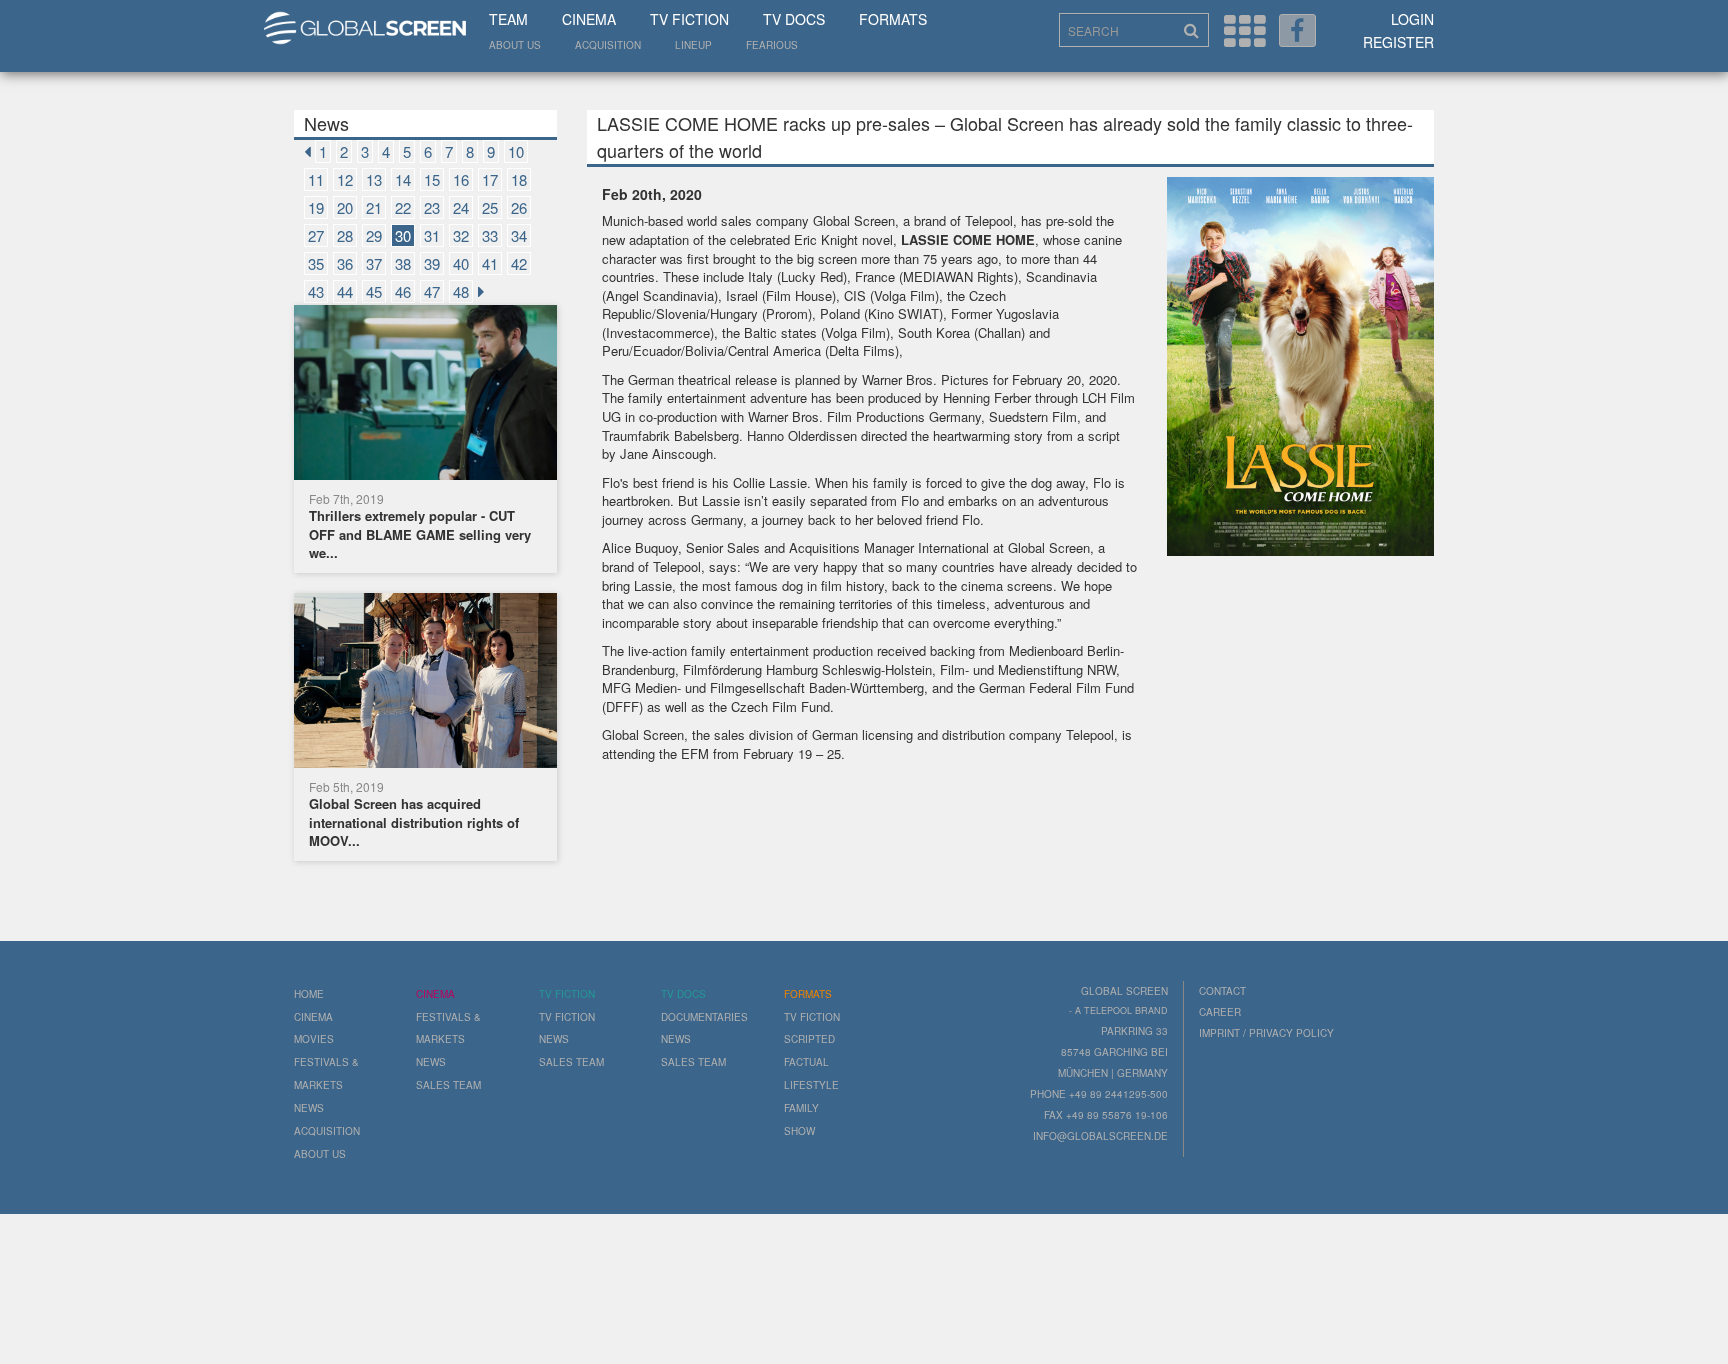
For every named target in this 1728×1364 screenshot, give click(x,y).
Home (309, 994)
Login (1412, 19)
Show (799, 1131)
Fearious (772, 45)
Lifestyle (811, 1085)
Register (1398, 42)
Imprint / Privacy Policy (1266, 1033)
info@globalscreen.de (1100, 1136)
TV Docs (794, 19)
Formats (893, 19)
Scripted (809, 1039)
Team (508, 19)
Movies (314, 1039)
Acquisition (608, 45)
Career (1220, 1012)
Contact (1222, 991)
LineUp (693, 45)
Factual (806, 1062)
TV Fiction (689, 19)
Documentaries (704, 1017)
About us (515, 45)
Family (801, 1108)
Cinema (589, 19)
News (309, 1108)
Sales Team (448, 1085)
